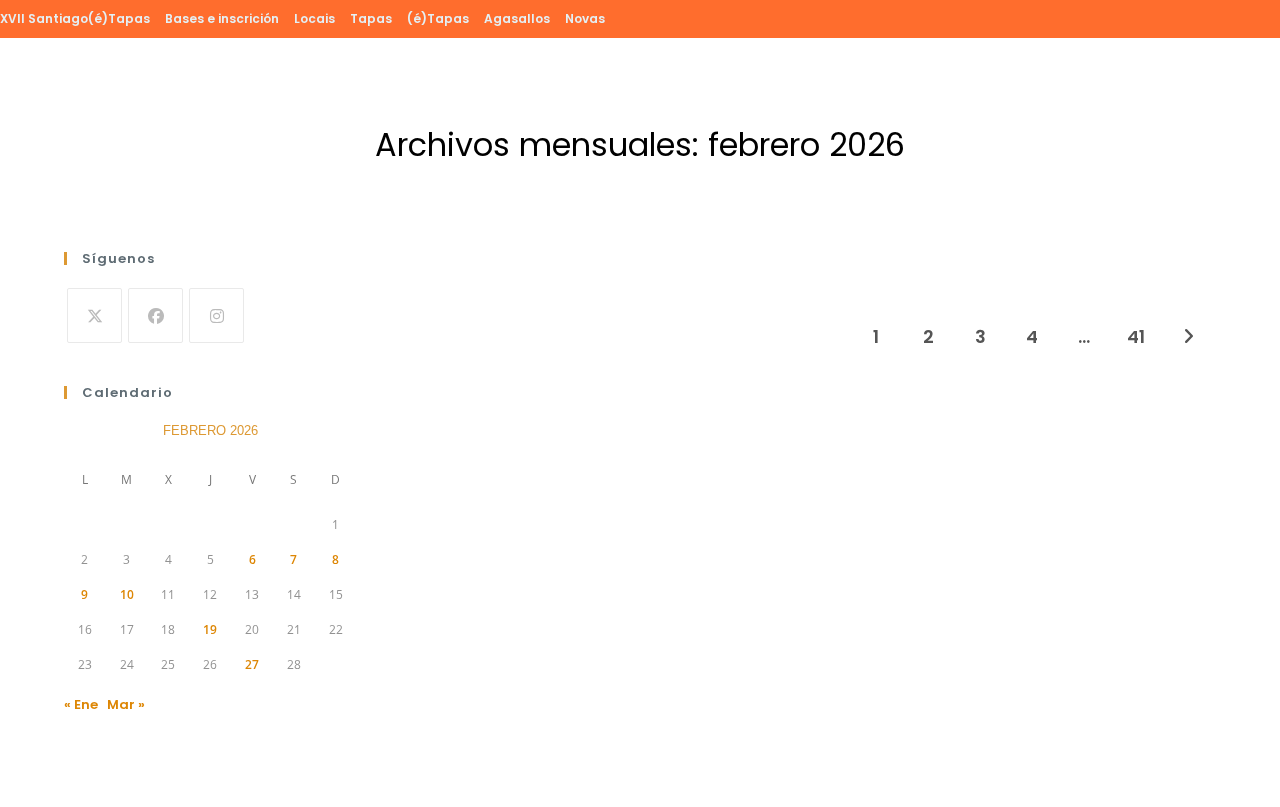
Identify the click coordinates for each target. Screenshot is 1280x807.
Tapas (371, 18)
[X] (94, 315)
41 (1136, 336)
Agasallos (517, 18)
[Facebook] (155, 315)
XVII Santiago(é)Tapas (75, 18)
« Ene (81, 704)
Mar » (126, 704)
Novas (585, 18)
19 (210, 629)
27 (252, 664)
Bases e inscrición (222, 18)
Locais (314, 18)
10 (127, 594)
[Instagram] (216, 315)
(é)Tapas (438, 18)
